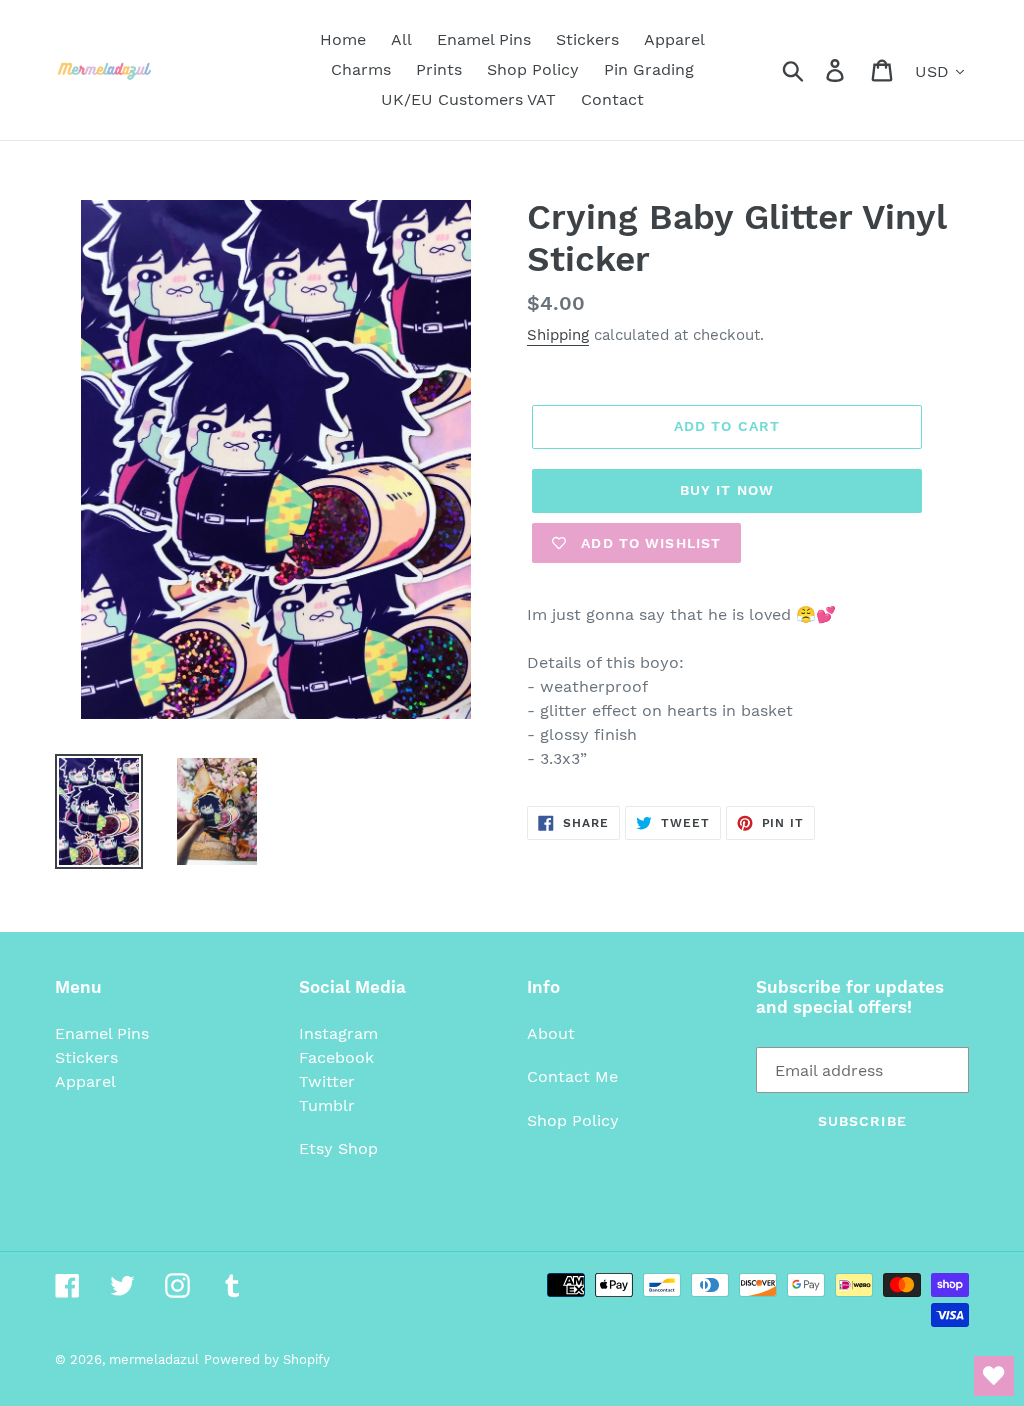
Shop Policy (573, 1120)
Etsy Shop (338, 1148)
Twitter (327, 1081)
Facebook (336, 1057)
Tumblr (327, 1105)
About (551, 1033)
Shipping (558, 335)
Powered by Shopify (267, 1359)
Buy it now (727, 490)
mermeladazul (154, 1359)
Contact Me (572, 1076)
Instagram (338, 1033)
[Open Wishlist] (994, 1376)
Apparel (85, 1081)
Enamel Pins (102, 1033)
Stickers (86, 1057)
